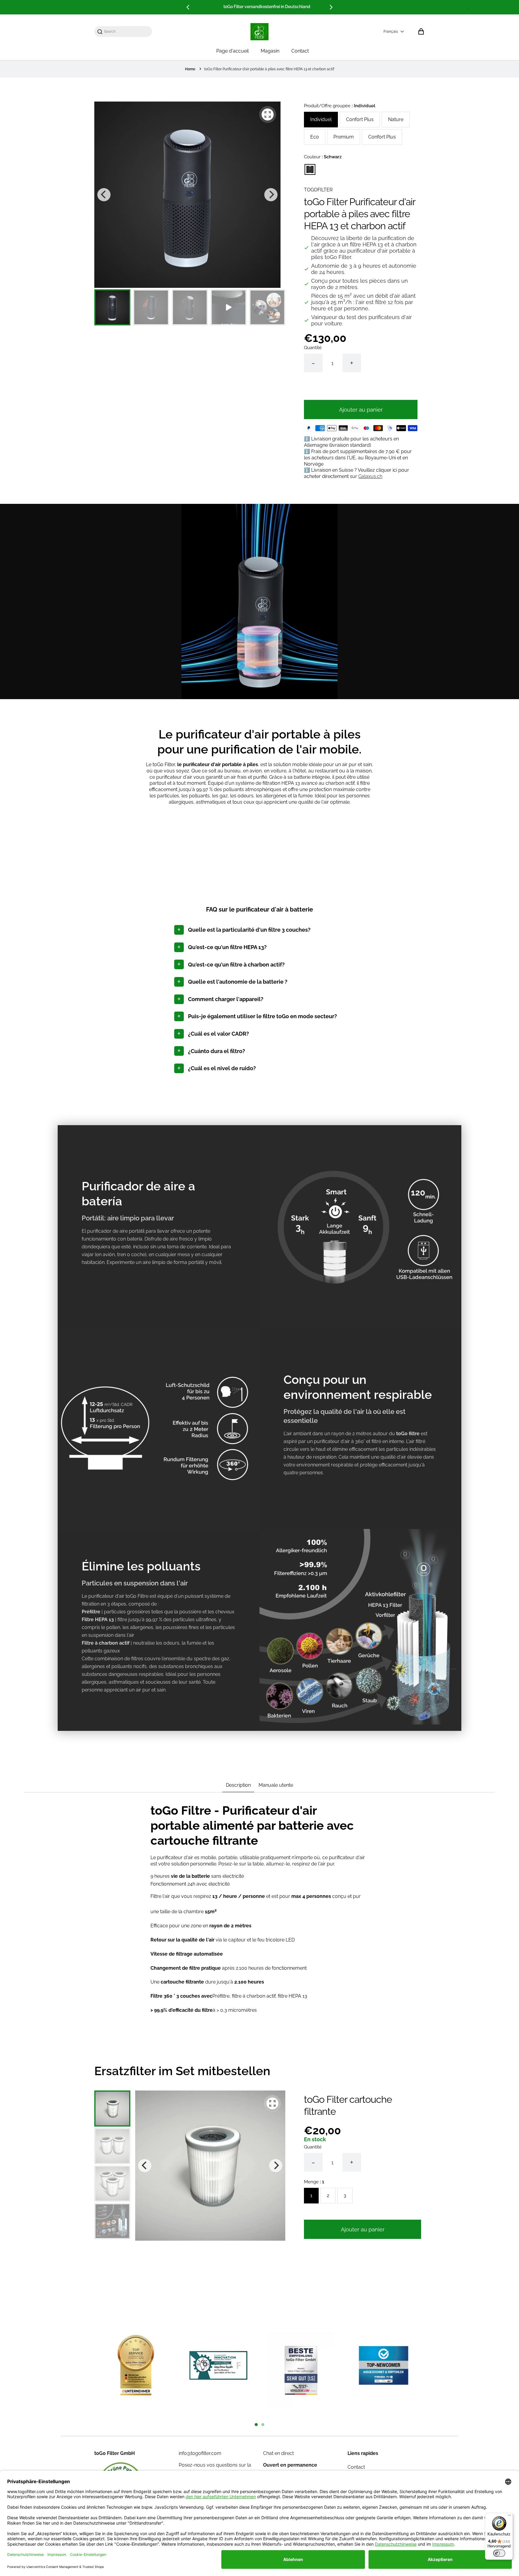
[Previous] (188, 7)
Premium (344, 137)
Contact (300, 51)
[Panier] (421, 32)
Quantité (313, 348)
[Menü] (509, 2517)
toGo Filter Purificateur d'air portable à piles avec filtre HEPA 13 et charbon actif (269, 69)
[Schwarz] (310, 169)
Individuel (321, 119)
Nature (396, 119)
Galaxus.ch (370, 476)
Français (391, 32)
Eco (315, 137)
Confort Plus (360, 119)
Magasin (270, 51)
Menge (314, 2182)
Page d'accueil (232, 51)
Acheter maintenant (361, 388)
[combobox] (126, 32)
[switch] (499, 2553)
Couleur (323, 157)
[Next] (331, 7)
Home (190, 69)
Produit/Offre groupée (340, 106)
